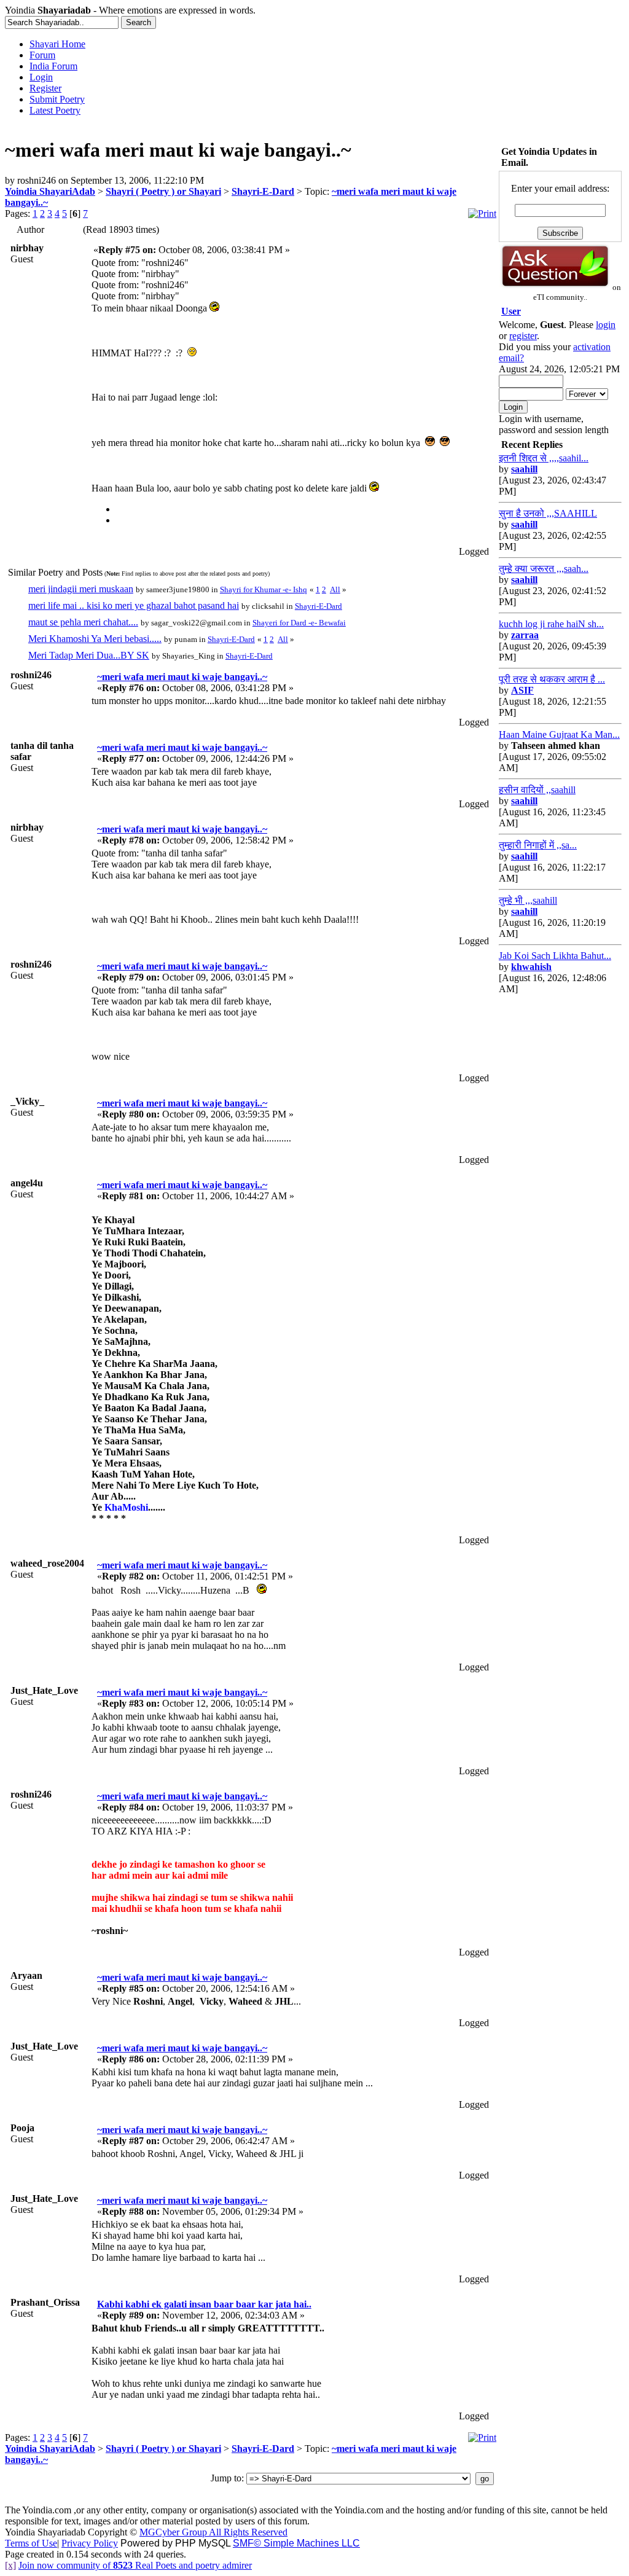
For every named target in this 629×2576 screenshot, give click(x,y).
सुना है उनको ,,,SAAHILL (548, 513)
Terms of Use (31, 2543)
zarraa (525, 635)
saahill (524, 469)
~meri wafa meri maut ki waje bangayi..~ (182, 677)
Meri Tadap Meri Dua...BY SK (89, 655)
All (335, 589)
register (523, 336)
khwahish (531, 967)
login (606, 325)
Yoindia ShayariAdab (50, 191)
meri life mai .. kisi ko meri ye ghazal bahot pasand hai (134, 605)
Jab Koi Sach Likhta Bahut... (555, 956)
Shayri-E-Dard (263, 191)
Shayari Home (57, 44)
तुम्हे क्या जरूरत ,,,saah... (544, 569)
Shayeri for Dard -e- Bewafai (299, 623)
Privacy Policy (90, 2543)
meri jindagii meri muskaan (81, 589)
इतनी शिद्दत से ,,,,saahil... (544, 458)
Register (45, 88)
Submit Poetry (57, 99)
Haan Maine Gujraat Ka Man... (559, 734)
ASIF (522, 690)
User (511, 311)
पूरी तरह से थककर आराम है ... (552, 679)
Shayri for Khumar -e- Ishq (264, 589)
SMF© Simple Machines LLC (296, 2543)
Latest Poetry (55, 110)
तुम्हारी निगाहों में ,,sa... (538, 845)
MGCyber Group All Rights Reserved (213, 2532)
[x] (10, 2565)
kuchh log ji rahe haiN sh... (551, 624)
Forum (42, 55)
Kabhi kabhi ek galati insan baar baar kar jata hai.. (204, 2304)
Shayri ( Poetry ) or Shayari (163, 191)
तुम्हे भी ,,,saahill (528, 900)
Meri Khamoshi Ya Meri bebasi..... (95, 639)
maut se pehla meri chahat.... (83, 622)
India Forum (53, 66)
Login (41, 77)
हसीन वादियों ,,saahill (537, 790)
